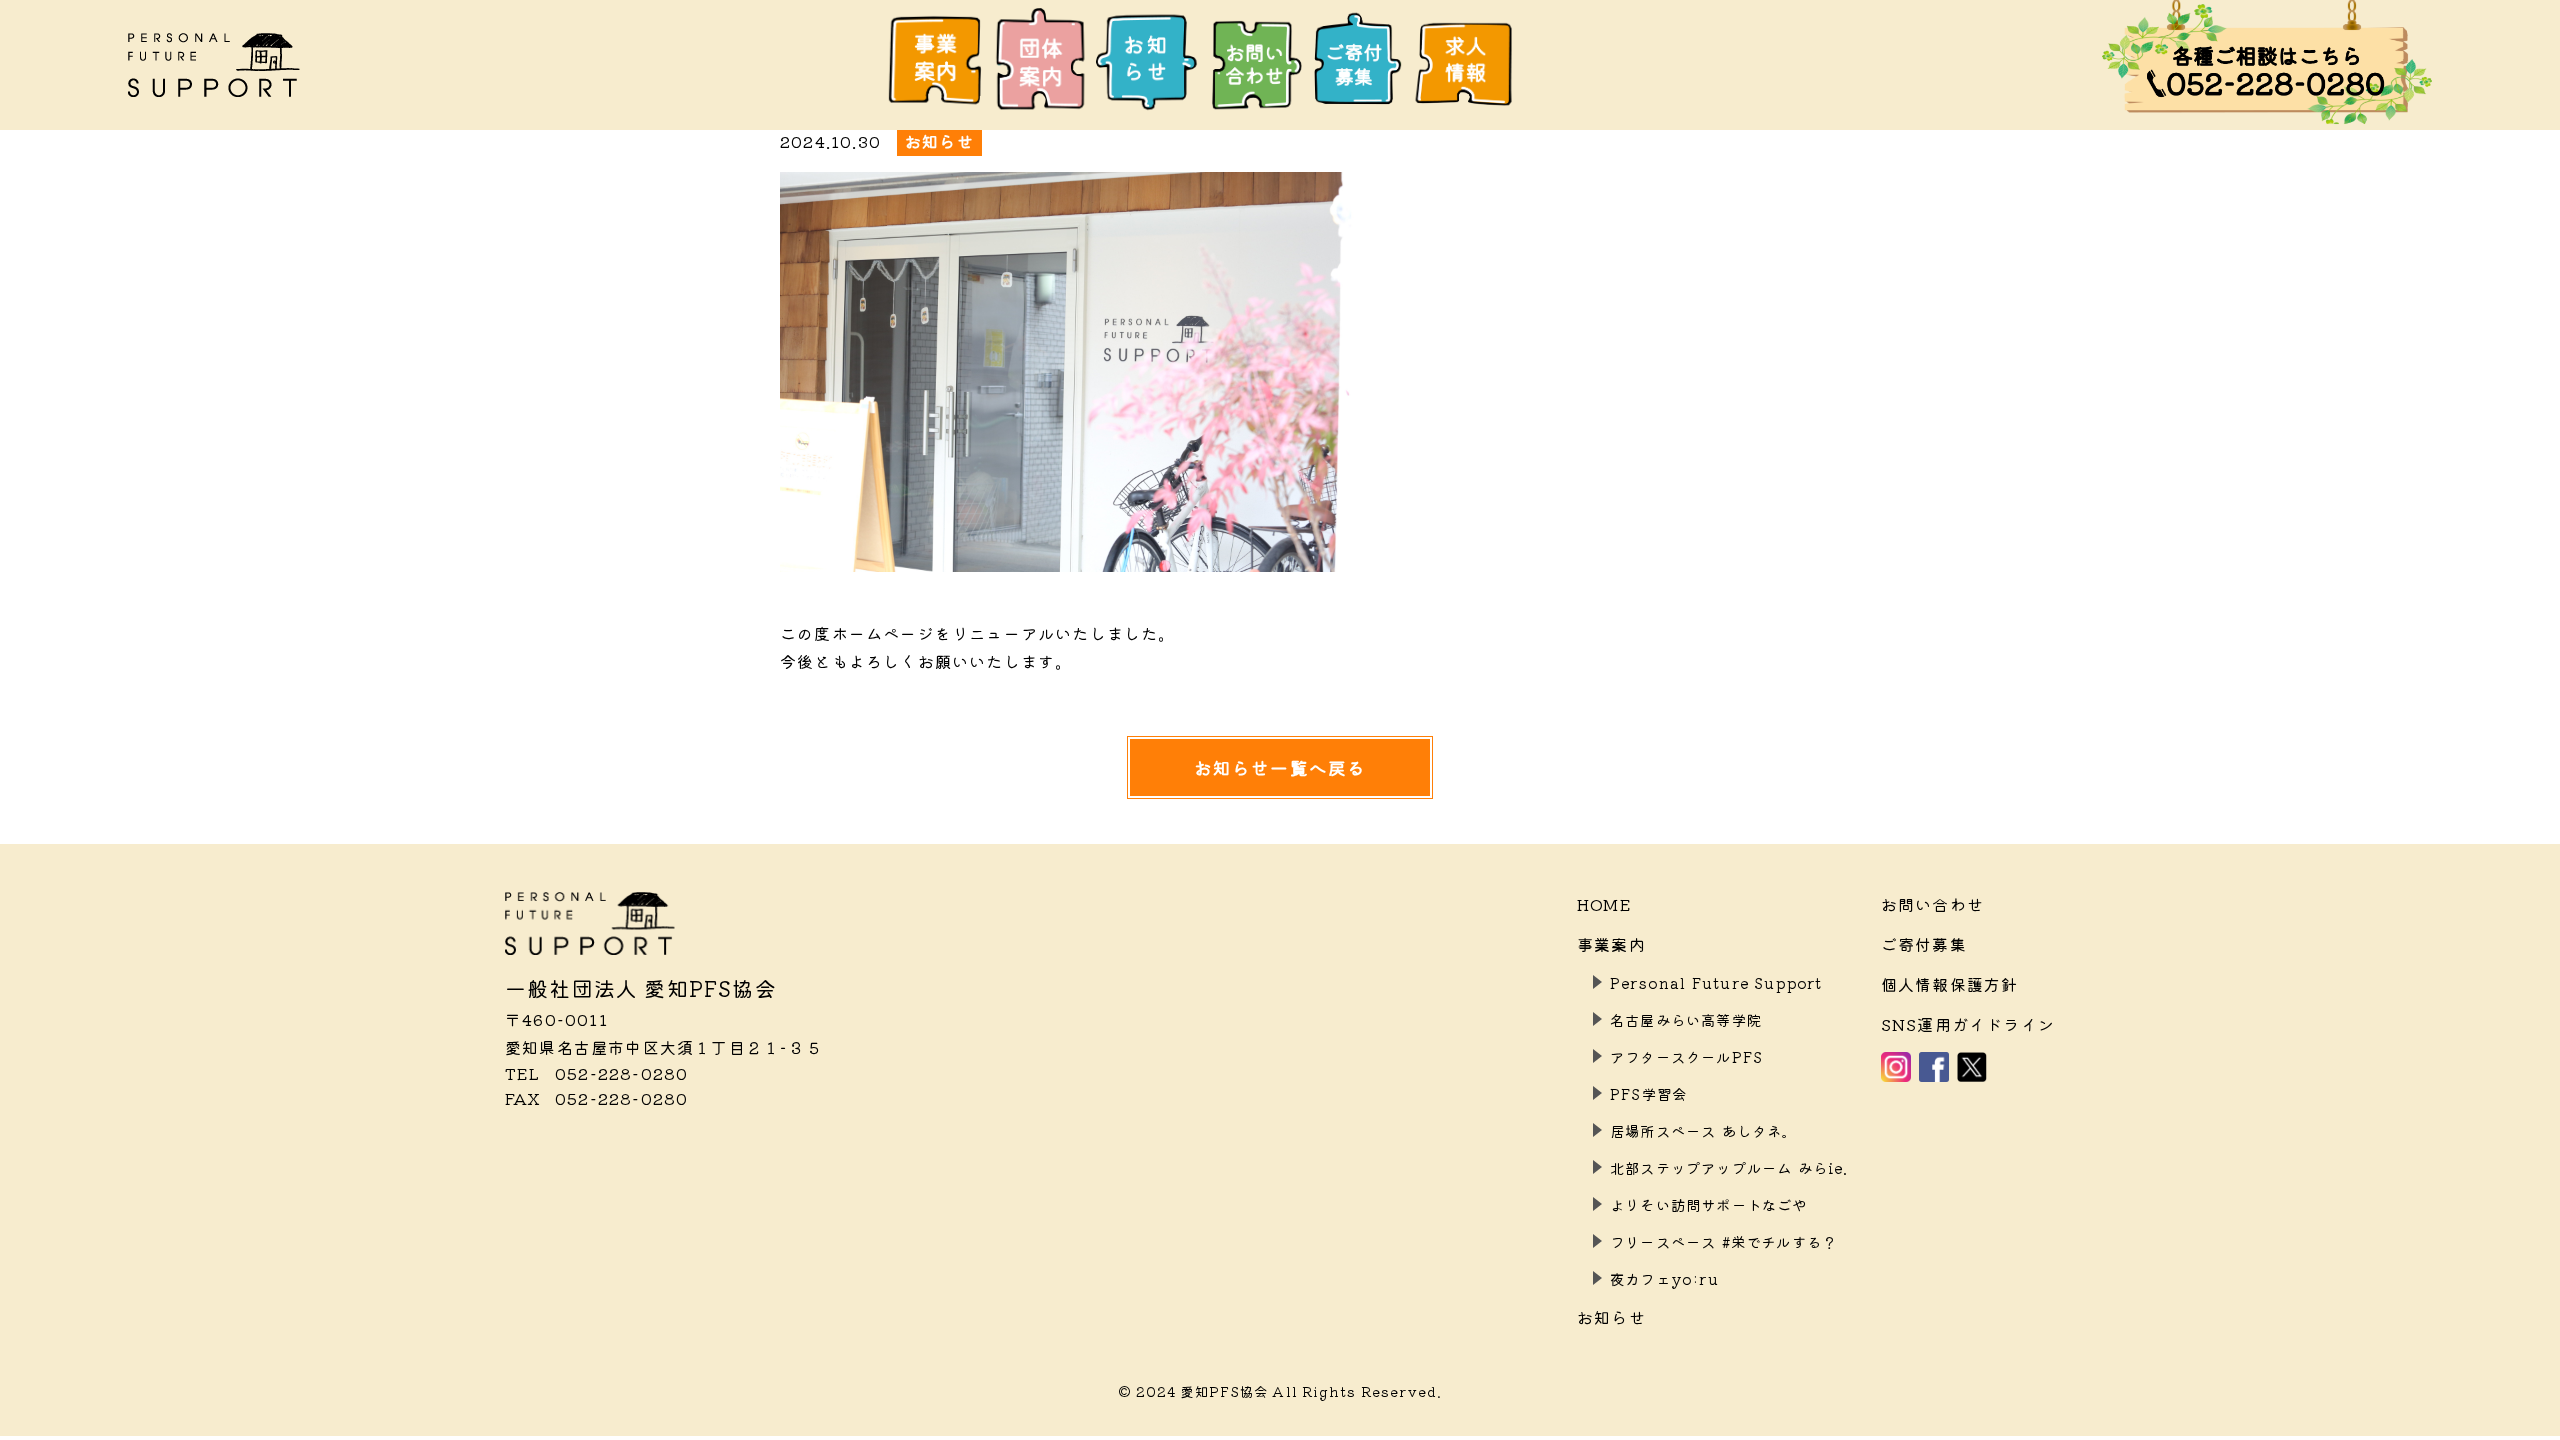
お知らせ (1611, 1317)
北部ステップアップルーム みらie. (1729, 1167)
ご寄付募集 (1924, 944)
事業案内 (1611, 944)
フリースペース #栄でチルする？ (1723, 1241)
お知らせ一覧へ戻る (1280, 767)
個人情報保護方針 (1950, 984)
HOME (1604, 904)
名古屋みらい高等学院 (1686, 1019)
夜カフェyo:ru (1664, 1278)
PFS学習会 (1648, 1093)
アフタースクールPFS (1686, 1056)
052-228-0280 (596, 1073)
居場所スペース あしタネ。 (1704, 1130)
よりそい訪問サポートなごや (1709, 1204)
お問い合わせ (1932, 904)
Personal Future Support (1716, 982)
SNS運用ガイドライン (1968, 1024)
